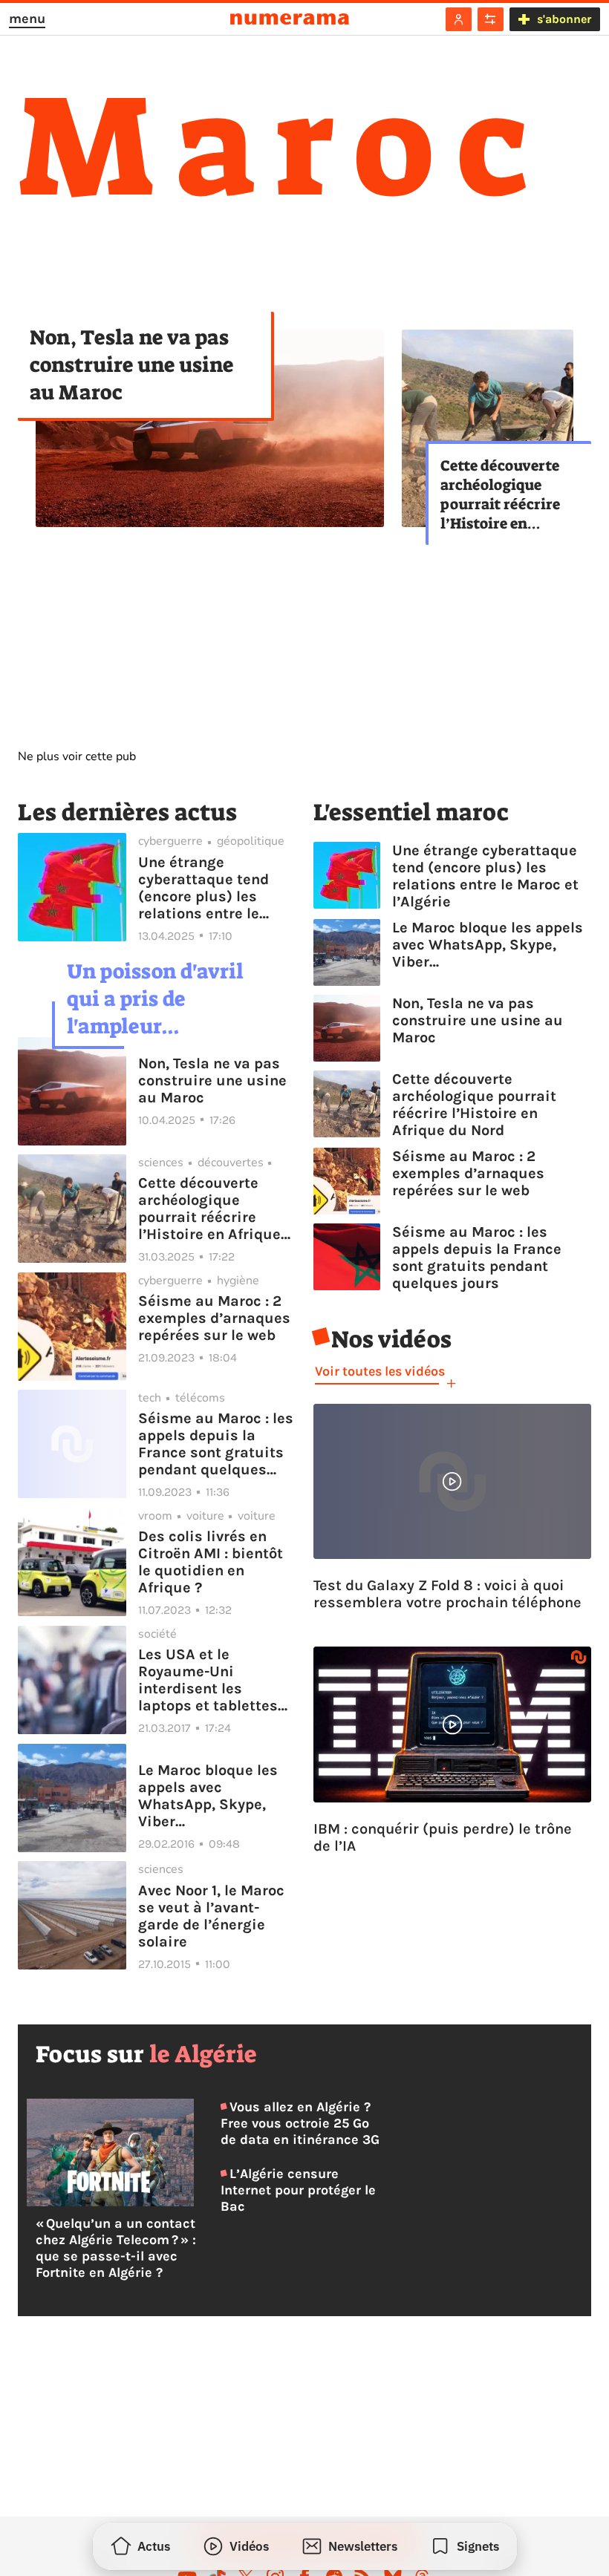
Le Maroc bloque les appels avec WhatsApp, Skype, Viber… (208, 1796)
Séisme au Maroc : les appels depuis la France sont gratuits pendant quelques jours (216, 1444)
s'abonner (564, 19)
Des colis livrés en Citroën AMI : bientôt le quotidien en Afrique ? (211, 1562)
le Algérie (203, 2054)
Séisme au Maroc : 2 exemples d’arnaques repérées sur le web (214, 1318)
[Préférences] (491, 19)
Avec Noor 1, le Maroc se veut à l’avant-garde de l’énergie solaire (211, 1916)
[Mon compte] (459, 19)
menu (27, 19)
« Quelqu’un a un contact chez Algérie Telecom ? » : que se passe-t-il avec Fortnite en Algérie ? (116, 2248)
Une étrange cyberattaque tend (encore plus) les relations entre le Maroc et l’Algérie (203, 888)
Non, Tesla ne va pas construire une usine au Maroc (132, 365)
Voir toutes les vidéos (380, 1371)
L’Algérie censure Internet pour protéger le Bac (298, 2190)
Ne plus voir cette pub (77, 756)
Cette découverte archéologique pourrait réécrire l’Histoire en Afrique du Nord (500, 494)
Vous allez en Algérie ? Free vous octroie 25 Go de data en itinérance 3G (300, 2123)
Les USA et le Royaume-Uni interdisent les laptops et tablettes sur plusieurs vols (208, 1680)
